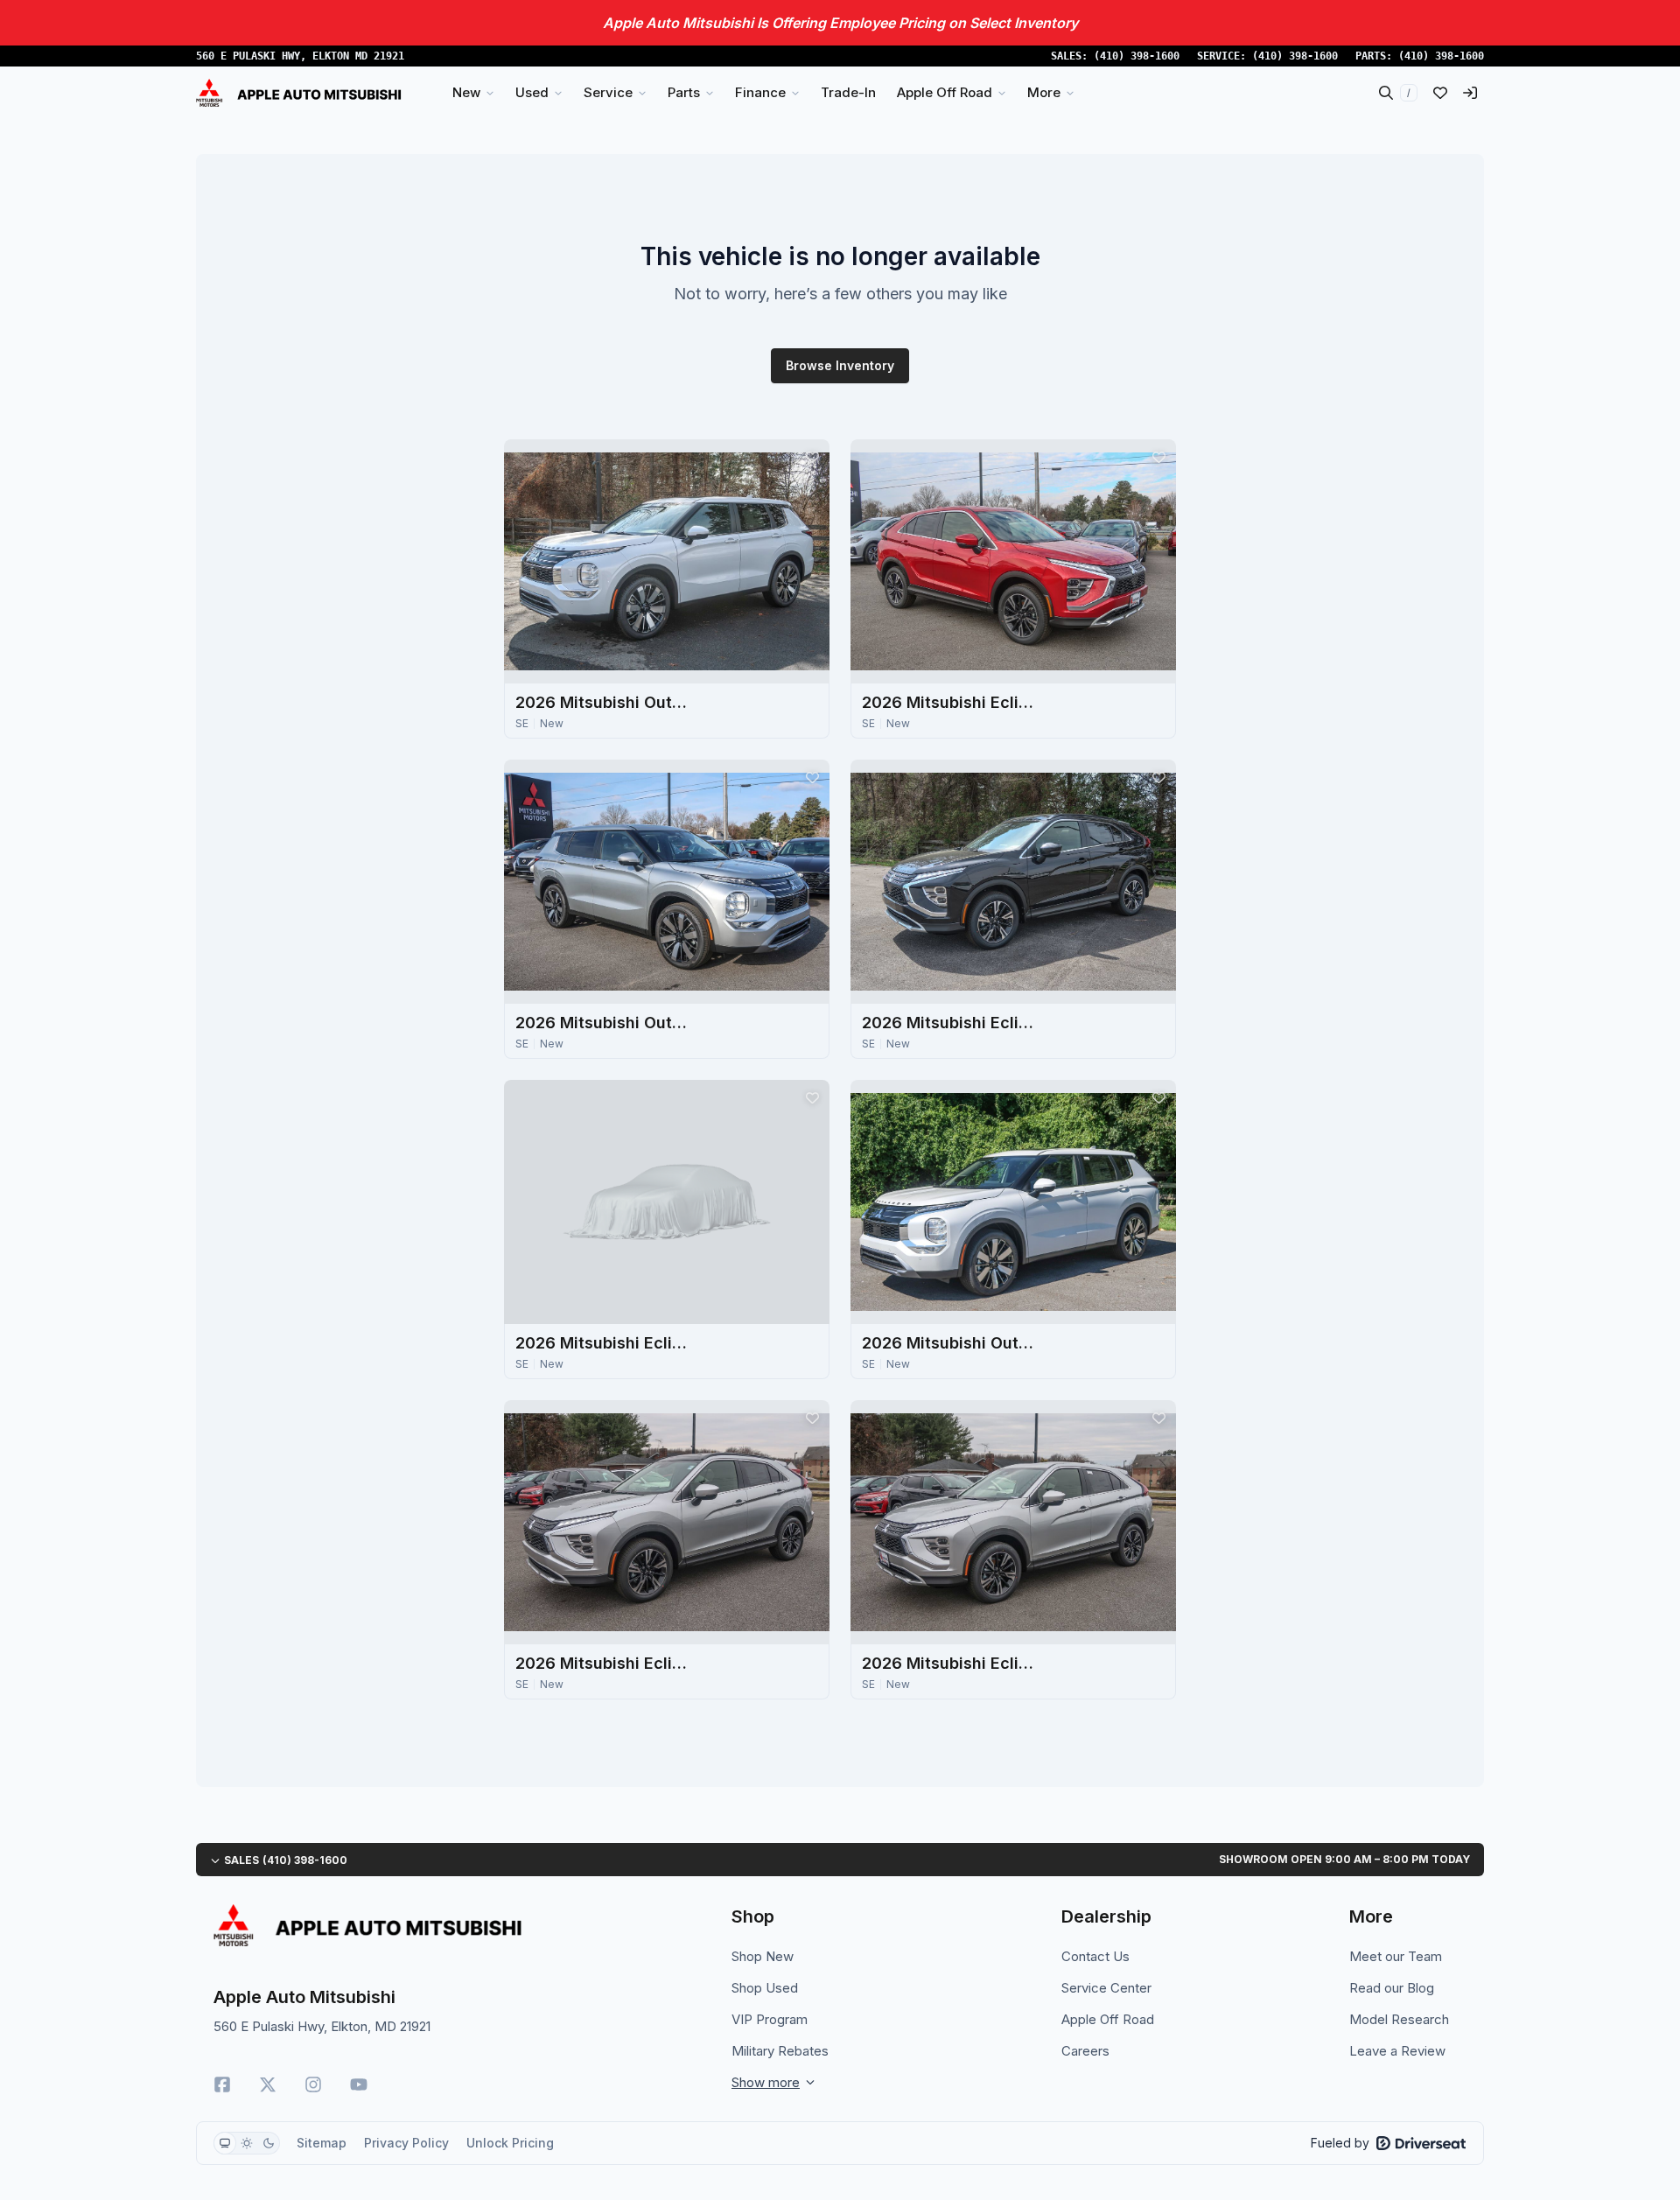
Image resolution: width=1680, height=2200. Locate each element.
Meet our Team (1396, 1956)
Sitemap (322, 2143)
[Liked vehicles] (1440, 93)
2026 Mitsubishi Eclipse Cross (949, 702)
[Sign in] (1470, 93)
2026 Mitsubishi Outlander (603, 702)
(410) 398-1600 (1137, 56)
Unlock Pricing (510, 2143)
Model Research (1399, 2019)
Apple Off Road (1108, 2019)
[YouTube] (359, 2084)
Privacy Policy (406, 2143)
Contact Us (1095, 1956)
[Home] (299, 93)
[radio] (225, 2143)
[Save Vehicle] (812, 457)
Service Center (1106, 1988)
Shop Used (765, 1988)
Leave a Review (1397, 2051)
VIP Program (770, 2019)
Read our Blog (1392, 1988)
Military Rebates (780, 2051)
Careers (1085, 2051)
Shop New (763, 1956)
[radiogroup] (247, 2143)
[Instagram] (313, 2084)
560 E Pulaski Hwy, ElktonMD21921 (300, 56)
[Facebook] (222, 2084)
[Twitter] (268, 2084)
